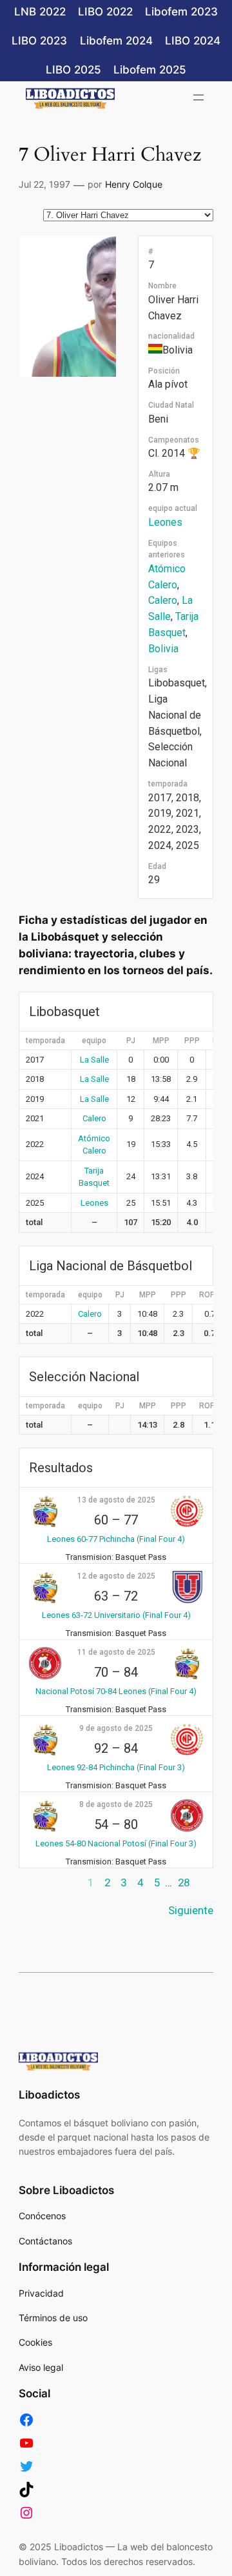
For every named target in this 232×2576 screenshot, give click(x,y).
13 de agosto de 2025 (116, 1500)
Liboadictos (49, 2095)
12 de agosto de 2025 (116, 1576)
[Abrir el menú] (198, 97)
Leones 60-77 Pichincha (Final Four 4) (116, 1539)
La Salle (94, 1060)
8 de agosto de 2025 (116, 1804)
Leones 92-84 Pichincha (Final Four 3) (116, 1767)
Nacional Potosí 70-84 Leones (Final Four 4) (116, 1691)
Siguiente (191, 1910)
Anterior (38, 1882)
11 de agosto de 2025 (116, 1652)
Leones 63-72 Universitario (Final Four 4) (116, 1615)
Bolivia (163, 649)
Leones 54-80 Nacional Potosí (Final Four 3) (116, 1843)
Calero (163, 600)
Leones (165, 522)
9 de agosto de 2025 (116, 1728)
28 (184, 1882)
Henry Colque (134, 184)
